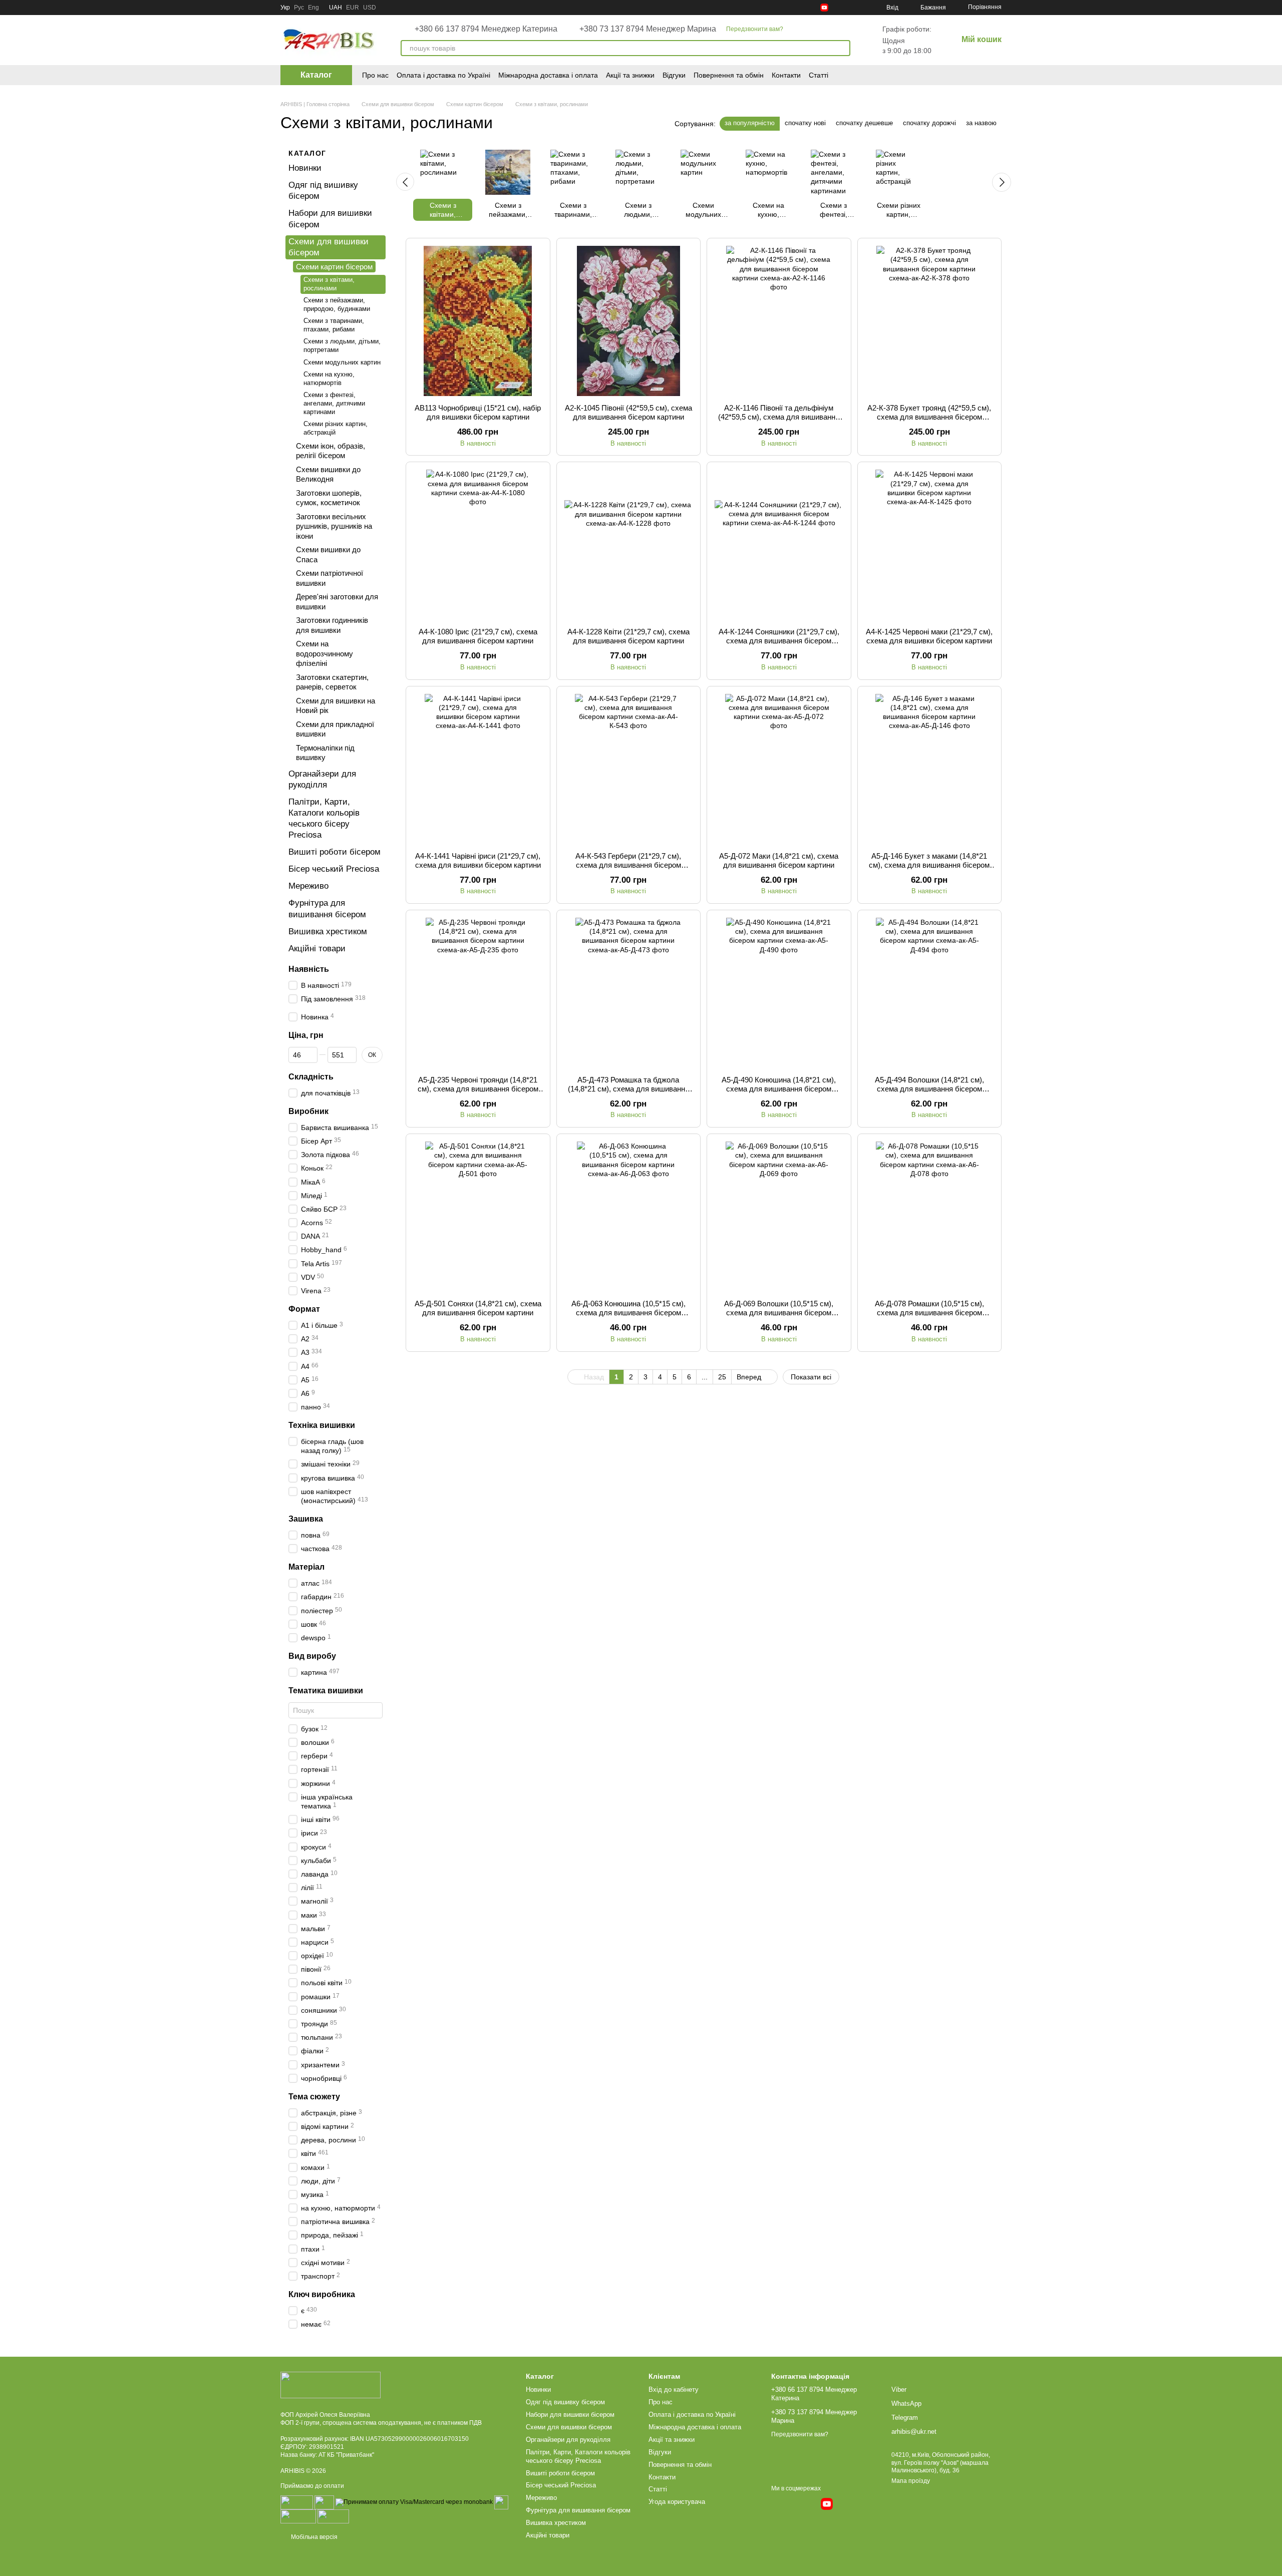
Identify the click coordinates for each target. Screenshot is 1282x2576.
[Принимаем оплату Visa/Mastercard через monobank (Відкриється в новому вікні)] (414, 2502)
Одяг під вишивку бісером (565, 2402)
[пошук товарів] (842, 48)
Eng (313, 8)
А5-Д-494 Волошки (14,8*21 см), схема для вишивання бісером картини (929, 1089)
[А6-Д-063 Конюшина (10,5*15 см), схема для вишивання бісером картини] (629, 1217)
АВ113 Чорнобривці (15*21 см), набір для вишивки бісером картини (478, 412)
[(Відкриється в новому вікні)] (501, 2502)
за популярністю (750, 123)
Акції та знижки (630, 75)
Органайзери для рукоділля (568, 2440)
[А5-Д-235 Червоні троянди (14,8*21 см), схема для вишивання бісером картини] (478, 993)
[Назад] (405, 182)
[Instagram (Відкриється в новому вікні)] (788, 8)
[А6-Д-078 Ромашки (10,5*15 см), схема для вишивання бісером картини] (930, 1217)
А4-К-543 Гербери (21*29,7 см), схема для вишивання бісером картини (628, 865)
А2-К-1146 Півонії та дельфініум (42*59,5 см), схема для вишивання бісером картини (779, 417)
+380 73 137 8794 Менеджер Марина (648, 29)
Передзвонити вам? (755, 29)
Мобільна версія (313, 2537)
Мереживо (308, 886)
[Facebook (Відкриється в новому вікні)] (812, 8)
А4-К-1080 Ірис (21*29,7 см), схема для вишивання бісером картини (478, 636)
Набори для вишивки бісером (570, 2415)
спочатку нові (805, 123)
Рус (299, 8)
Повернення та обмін (729, 75)
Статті (819, 75)
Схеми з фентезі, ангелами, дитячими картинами (334, 403)
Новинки (305, 168)
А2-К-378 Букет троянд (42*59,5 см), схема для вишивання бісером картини (929, 417)
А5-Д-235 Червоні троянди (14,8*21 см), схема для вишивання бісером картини (478, 1089)
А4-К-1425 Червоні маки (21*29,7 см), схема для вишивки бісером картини (929, 636)
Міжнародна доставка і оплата (548, 75)
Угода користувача (677, 2502)
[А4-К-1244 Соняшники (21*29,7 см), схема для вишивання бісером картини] (779, 545)
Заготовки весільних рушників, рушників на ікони (334, 526)
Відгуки (674, 75)
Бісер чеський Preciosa (334, 869)
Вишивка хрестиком (328, 931)
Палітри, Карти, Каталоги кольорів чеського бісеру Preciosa (578, 2456)
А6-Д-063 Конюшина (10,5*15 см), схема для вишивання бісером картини (628, 1313)
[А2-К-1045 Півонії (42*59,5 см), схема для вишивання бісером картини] (629, 321)
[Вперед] (1002, 182)
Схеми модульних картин (342, 362)
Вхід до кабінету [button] (674, 2389)
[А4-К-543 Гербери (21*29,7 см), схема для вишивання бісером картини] (629, 769)
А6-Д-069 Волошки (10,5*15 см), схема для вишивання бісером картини (779, 1313)
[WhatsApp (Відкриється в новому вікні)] (848, 8)
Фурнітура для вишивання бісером (578, 2510)
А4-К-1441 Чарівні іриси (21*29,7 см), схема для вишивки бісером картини (478, 860)
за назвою (981, 123)
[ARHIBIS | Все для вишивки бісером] (331, 2385)
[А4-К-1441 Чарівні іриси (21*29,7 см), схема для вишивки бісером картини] (478, 769)
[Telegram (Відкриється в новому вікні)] (836, 8)
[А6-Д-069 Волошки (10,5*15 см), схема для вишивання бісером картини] (779, 1217)
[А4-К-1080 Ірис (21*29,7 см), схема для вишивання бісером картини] (478, 545)
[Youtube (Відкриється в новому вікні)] (824, 8)
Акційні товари (317, 949)
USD (370, 8)
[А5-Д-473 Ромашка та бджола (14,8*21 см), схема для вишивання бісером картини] (629, 993)
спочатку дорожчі (929, 123)
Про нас (375, 75)
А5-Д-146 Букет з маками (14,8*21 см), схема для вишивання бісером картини (929, 865)
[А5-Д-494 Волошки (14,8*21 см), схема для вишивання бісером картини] (930, 993)
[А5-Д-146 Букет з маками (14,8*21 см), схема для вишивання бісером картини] (930, 769)
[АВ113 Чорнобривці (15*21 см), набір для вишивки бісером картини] (478, 321)
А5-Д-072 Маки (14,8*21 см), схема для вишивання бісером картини (779, 860)
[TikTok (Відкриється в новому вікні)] (800, 8)
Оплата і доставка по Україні (443, 75)
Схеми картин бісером (334, 267)
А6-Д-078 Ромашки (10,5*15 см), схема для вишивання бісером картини (929, 1313)
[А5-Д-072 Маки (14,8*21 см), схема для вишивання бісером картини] (779, 769)
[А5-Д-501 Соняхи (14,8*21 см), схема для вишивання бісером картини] (478, 1217)
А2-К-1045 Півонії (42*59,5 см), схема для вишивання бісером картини (628, 412)
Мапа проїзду (911, 2481)
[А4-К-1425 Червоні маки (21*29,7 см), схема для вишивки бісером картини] (930, 545)
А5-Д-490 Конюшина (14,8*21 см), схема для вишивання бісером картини (779, 1089)
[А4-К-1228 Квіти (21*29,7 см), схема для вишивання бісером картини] (629, 545)
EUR (353, 8)
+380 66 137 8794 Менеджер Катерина (486, 29)
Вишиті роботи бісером (335, 852)
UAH (336, 8)
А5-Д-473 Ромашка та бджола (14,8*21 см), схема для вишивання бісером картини (628, 1089)
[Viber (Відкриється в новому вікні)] (860, 8)
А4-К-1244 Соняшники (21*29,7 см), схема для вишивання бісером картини (779, 641)
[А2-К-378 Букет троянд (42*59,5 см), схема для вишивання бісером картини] (930, 321)
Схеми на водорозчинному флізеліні (325, 653)
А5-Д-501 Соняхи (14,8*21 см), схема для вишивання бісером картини (478, 1308)
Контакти (786, 75)
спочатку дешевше (864, 123)
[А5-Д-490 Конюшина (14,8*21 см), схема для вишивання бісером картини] (779, 993)
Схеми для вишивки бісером (569, 2427)
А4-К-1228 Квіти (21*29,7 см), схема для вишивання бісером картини (628, 636)
